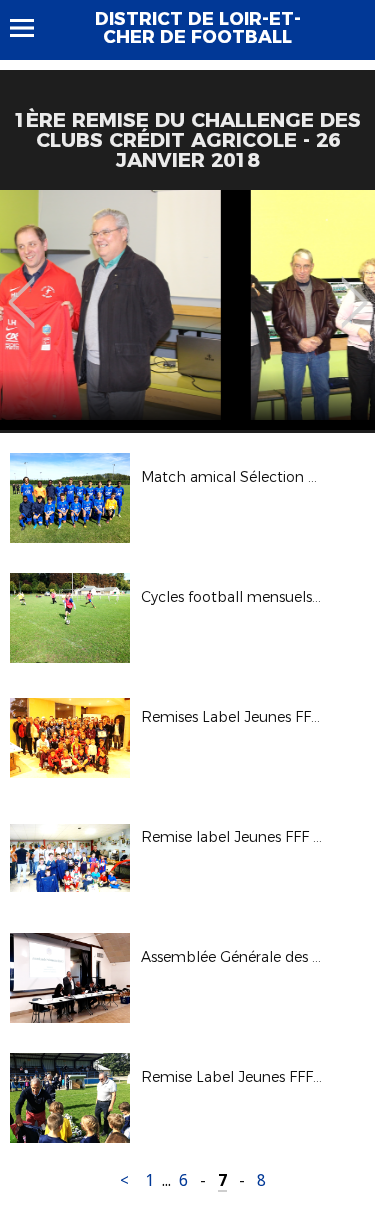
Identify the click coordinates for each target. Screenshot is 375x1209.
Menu (31, 28)
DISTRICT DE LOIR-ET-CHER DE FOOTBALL (198, 28)
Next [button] (354, 288)
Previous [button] (21, 288)
